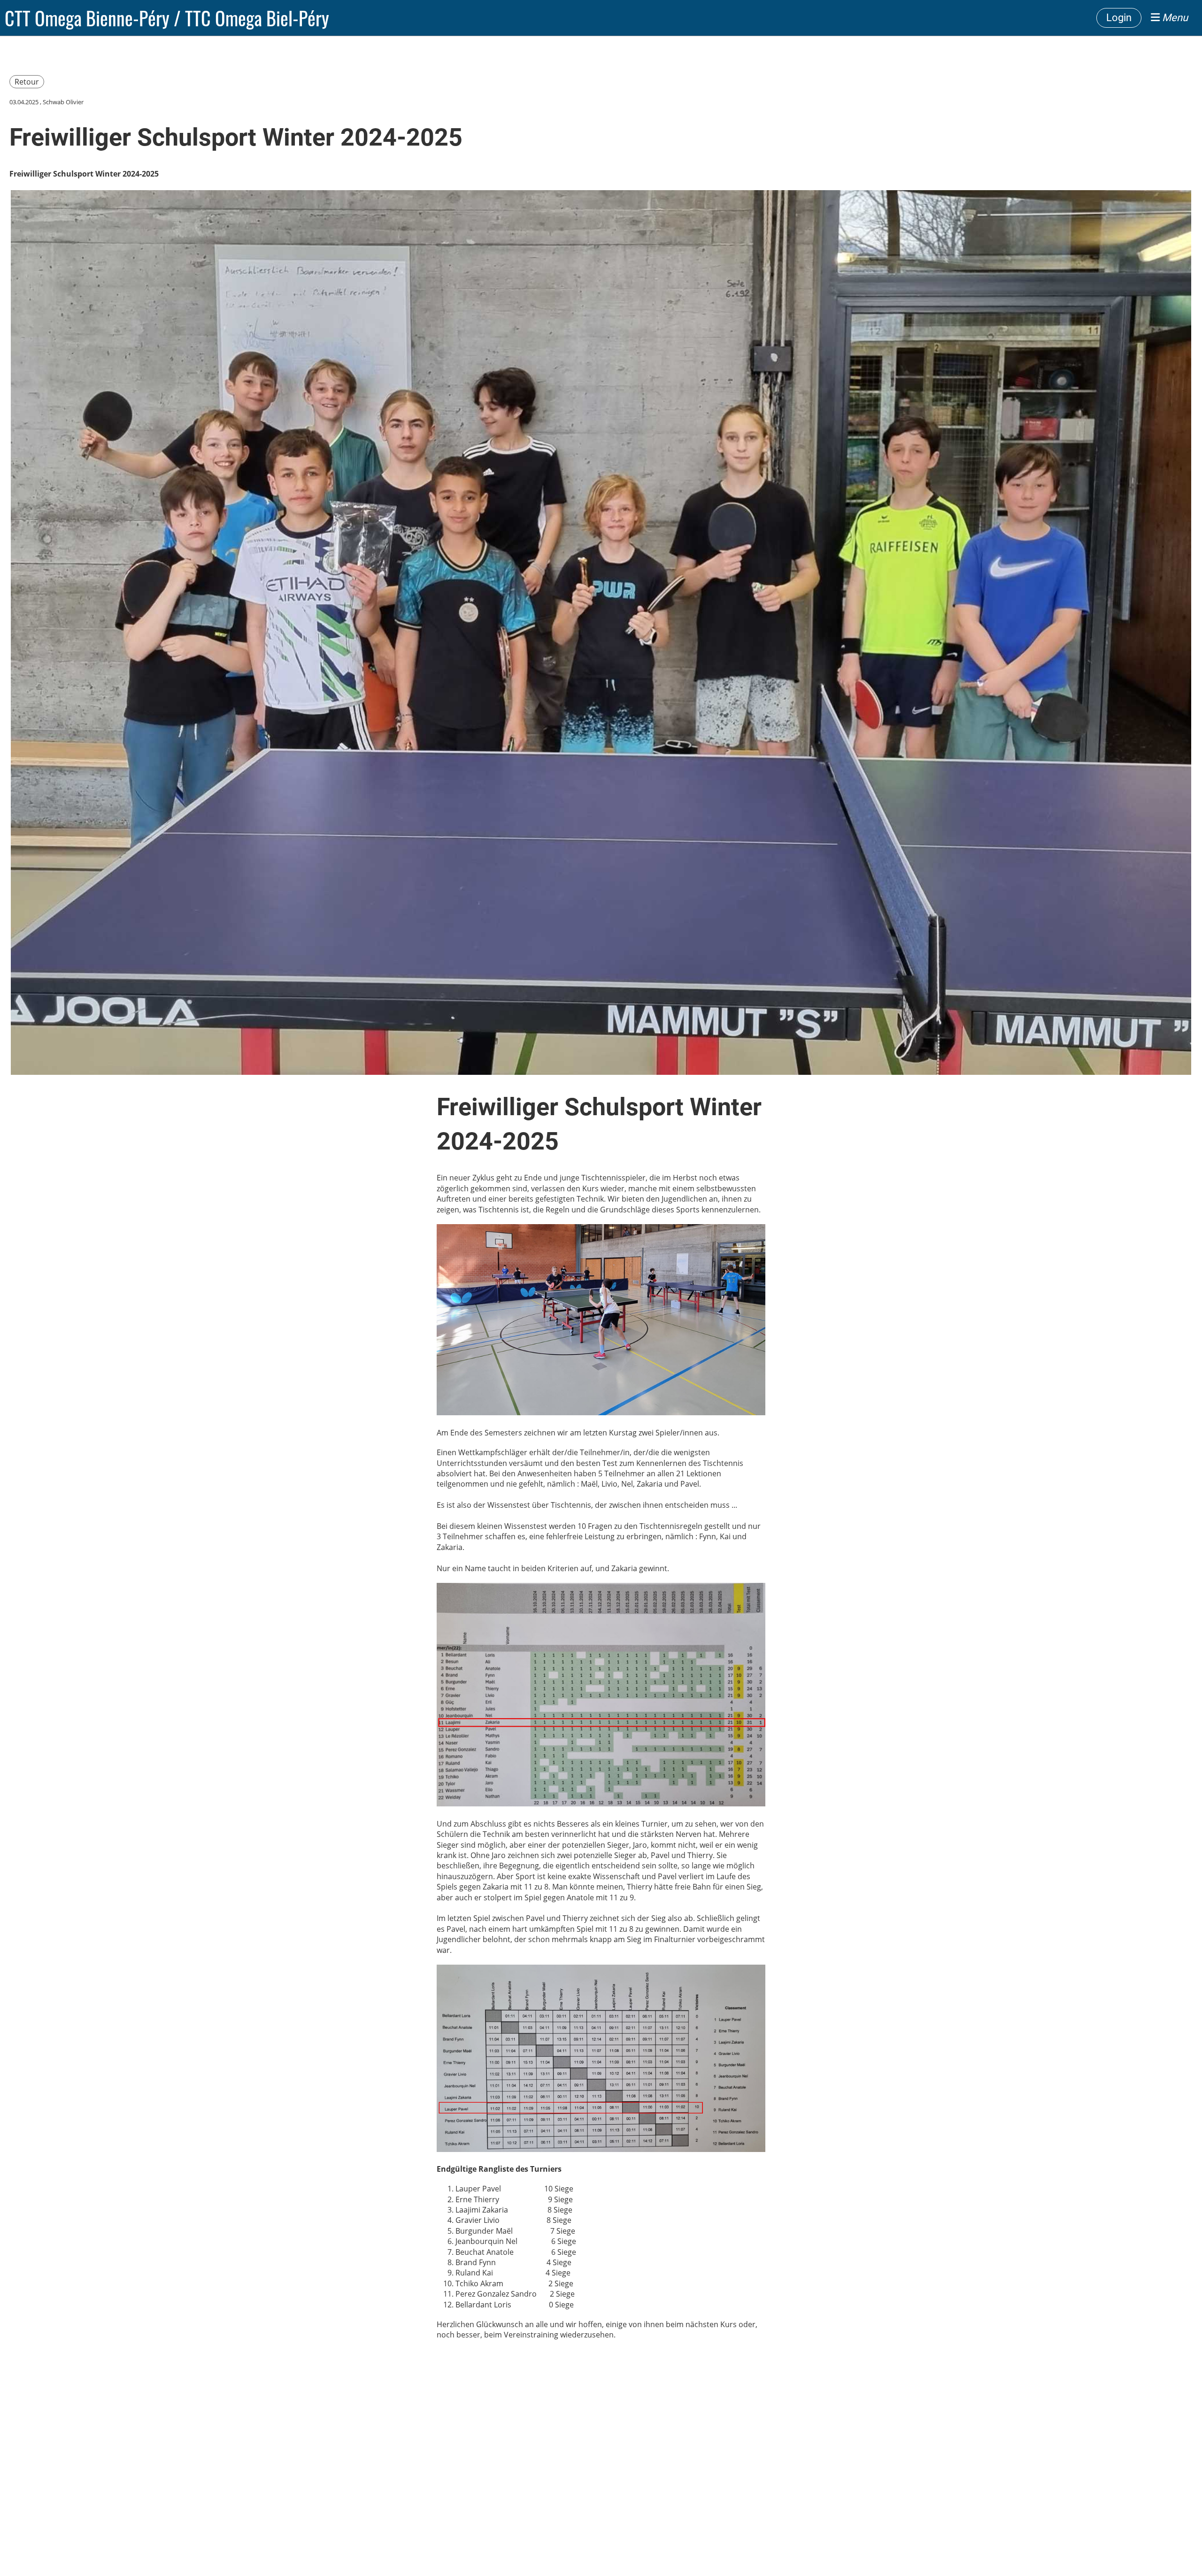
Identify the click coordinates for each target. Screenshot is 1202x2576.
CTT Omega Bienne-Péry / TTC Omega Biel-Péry (167, 18)
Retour (27, 82)
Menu (1174, 18)
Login (1119, 18)
